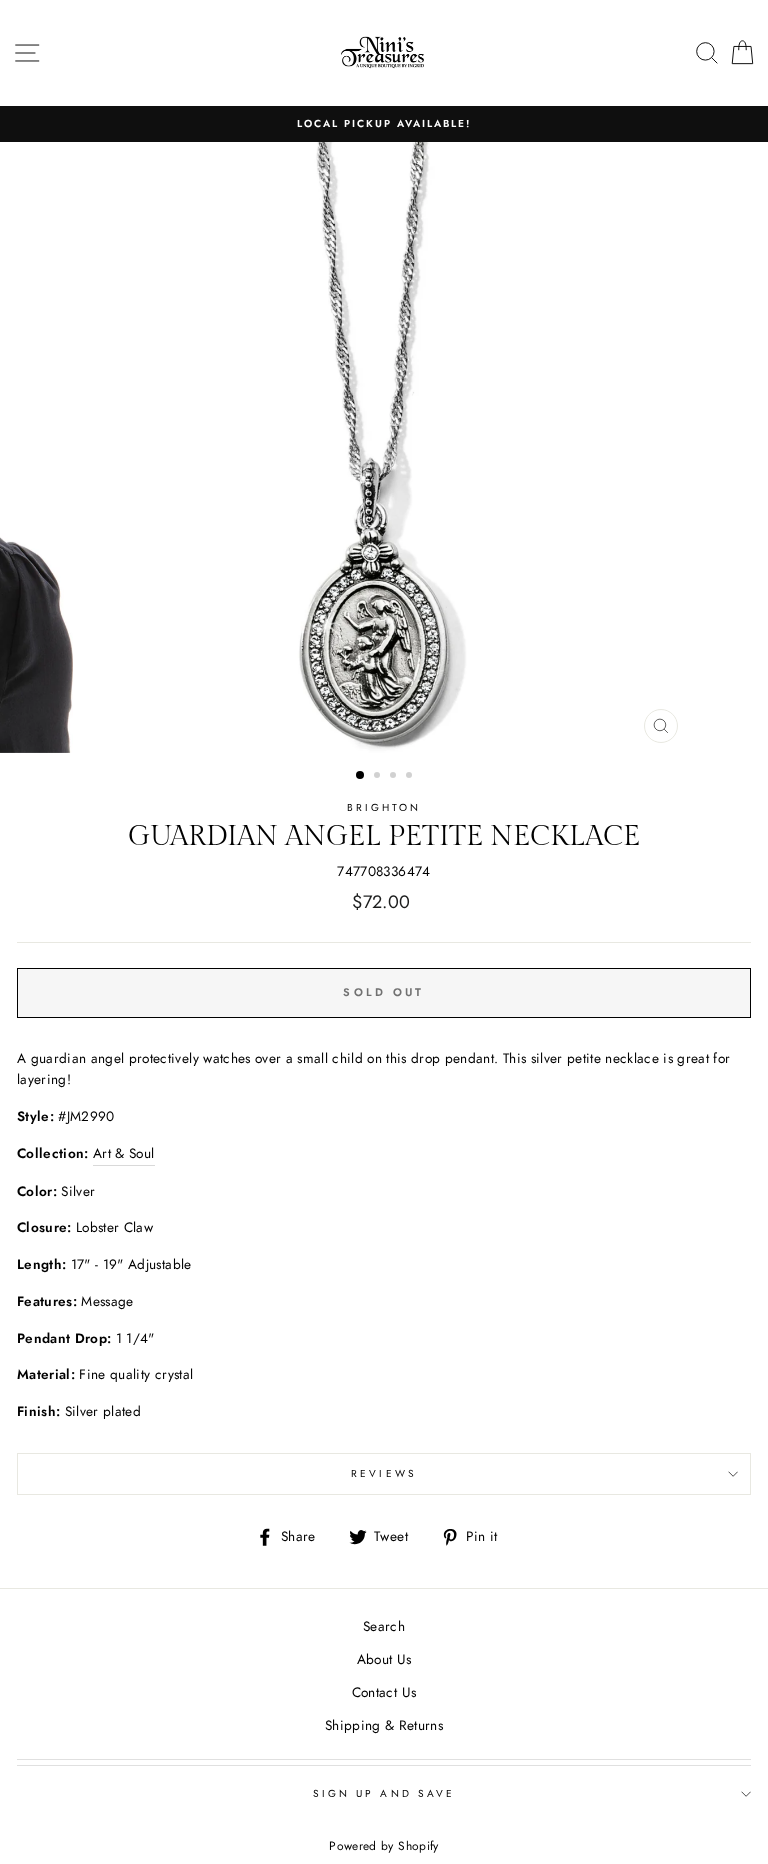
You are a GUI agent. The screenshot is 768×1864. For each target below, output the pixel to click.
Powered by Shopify (383, 1846)
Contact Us (384, 1692)
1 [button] (361, 776)
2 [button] (379, 777)
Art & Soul (123, 1153)
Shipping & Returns (384, 1725)
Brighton (384, 807)
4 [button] (411, 777)
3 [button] (395, 777)
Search (384, 1626)
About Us (384, 1659)
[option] (384, 124)
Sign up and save (384, 1793)
